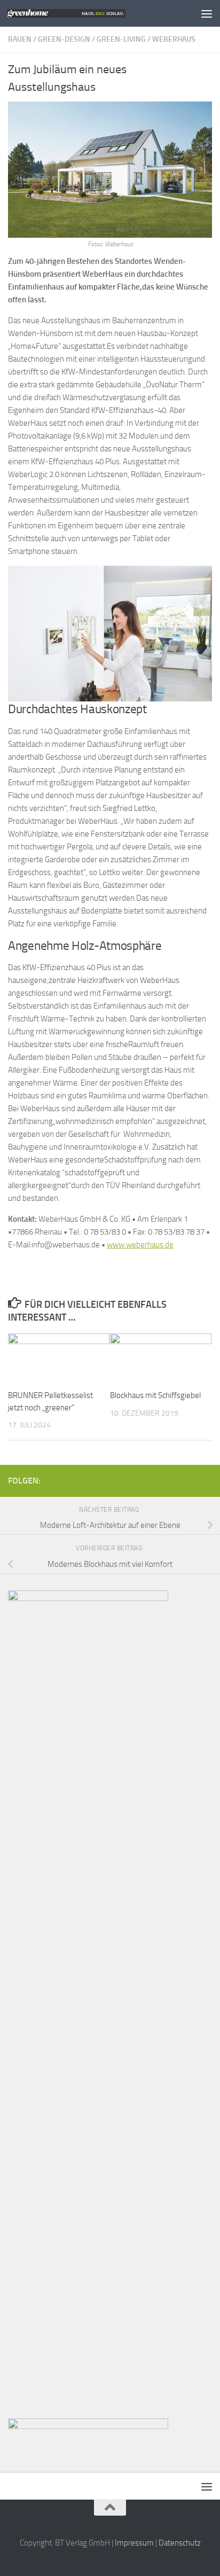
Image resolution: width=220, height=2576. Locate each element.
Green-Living (121, 39)
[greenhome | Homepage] (86, 13)
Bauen (20, 39)
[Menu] (207, 13)
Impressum (134, 2543)
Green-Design (64, 39)
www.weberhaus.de (140, 1245)
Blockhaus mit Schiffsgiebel (155, 1395)
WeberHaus (174, 39)
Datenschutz (180, 2543)
